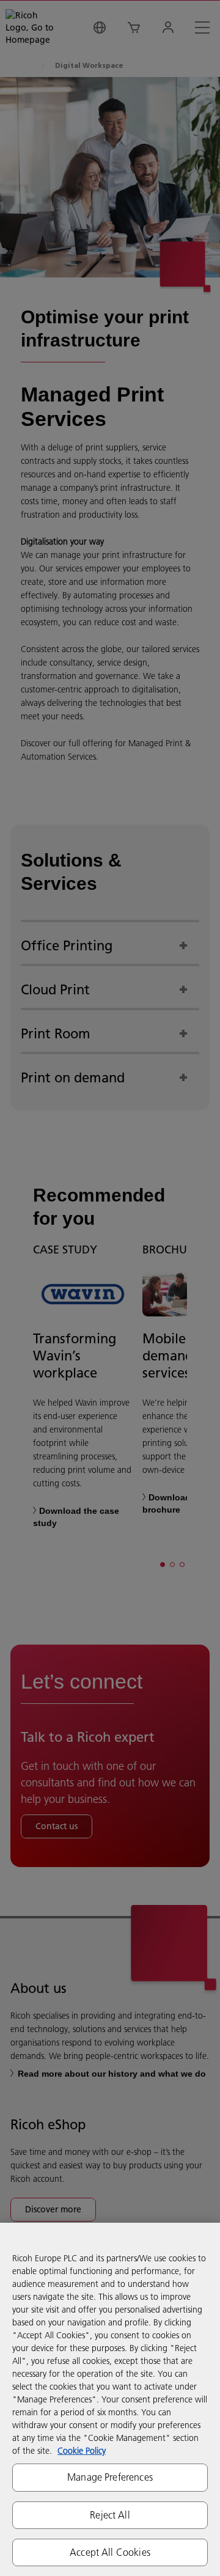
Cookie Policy (82, 2451)
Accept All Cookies (110, 2552)
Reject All (110, 2515)
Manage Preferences (110, 2477)
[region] (110, 2399)
